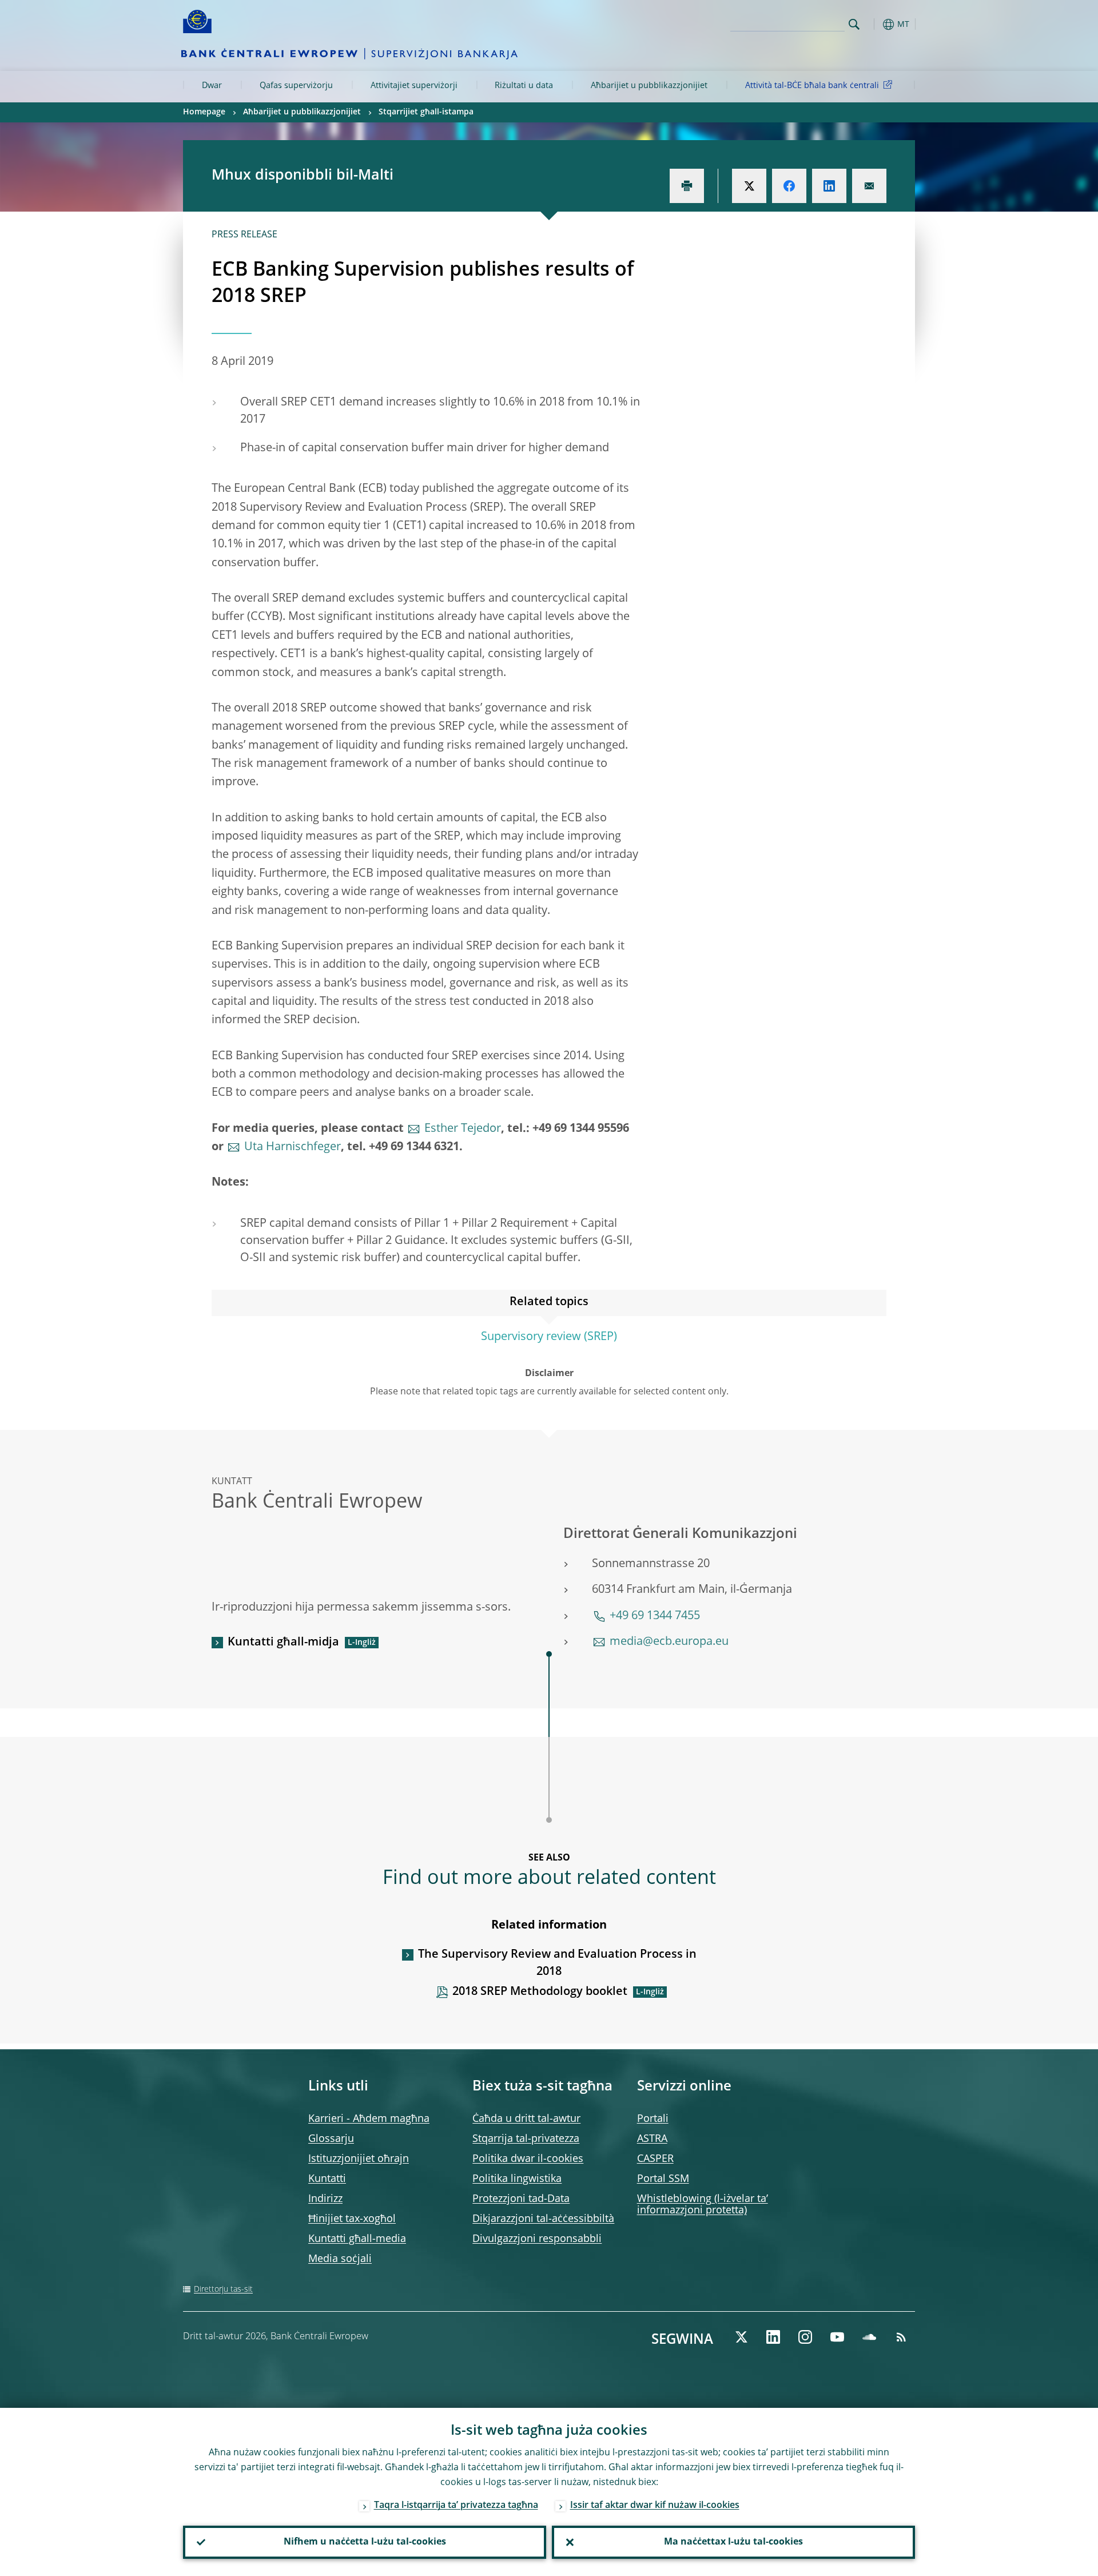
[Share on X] (749, 186)
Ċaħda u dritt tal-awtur (526, 2119)
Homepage (204, 112)
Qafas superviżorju (296, 86)
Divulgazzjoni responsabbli (537, 2239)
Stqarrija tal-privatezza (526, 2139)
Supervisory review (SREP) (549, 1337)
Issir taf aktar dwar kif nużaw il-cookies (655, 2506)
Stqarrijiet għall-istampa (426, 112)
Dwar (212, 86)
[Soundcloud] (869, 2337)
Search (854, 24)
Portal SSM (663, 2179)
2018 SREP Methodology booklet (540, 1992)
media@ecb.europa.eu (669, 1642)
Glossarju (331, 2139)
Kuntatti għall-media (357, 2239)
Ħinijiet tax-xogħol (352, 2219)
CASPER (655, 2159)
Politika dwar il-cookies (528, 2159)
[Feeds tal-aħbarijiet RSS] (901, 2337)
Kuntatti (327, 2179)
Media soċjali (340, 2259)
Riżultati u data (524, 86)
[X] (741, 2337)
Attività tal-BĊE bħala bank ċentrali (812, 86)
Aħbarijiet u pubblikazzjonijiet (649, 86)
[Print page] (687, 186)
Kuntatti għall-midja (283, 1643)
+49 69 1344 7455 (655, 1616)
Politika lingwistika (517, 2179)
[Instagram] (805, 2337)
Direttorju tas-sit (223, 2289)
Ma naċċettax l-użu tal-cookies (733, 2542)
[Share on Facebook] (789, 186)
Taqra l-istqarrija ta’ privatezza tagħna (456, 2506)
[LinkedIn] (773, 2337)
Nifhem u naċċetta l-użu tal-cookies (365, 2542)
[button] (875, 24)
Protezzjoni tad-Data (521, 2199)
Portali (653, 2119)
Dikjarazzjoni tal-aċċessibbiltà (543, 2219)
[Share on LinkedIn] (829, 186)
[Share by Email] (869, 186)
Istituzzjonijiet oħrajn (359, 2159)
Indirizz (325, 2199)
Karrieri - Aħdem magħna (369, 2119)
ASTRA (652, 2139)
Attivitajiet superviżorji (414, 86)
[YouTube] (837, 2337)
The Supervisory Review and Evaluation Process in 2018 (557, 1963)
